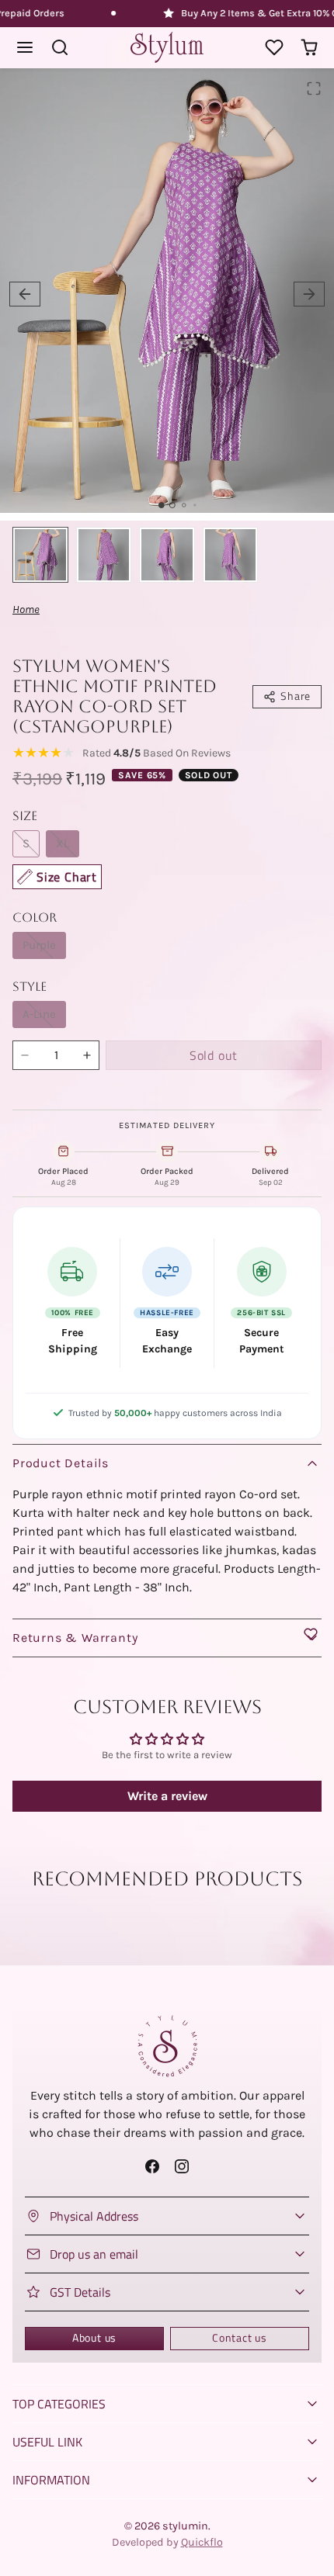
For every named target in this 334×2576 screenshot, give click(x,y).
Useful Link (47, 2442)
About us (94, 2338)
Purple (39, 945)
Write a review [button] (167, 1796)
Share (296, 696)
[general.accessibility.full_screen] (314, 88)
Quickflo (202, 2542)
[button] (25, 48)
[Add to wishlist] (311, 1634)
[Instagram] (181, 2166)
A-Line (39, 1014)
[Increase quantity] (87, 1055)
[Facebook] (153, 2166)
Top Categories (59, 2404)
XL (63, 843)
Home (26, 609)
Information (51, 2480)
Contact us (240, 2338)
